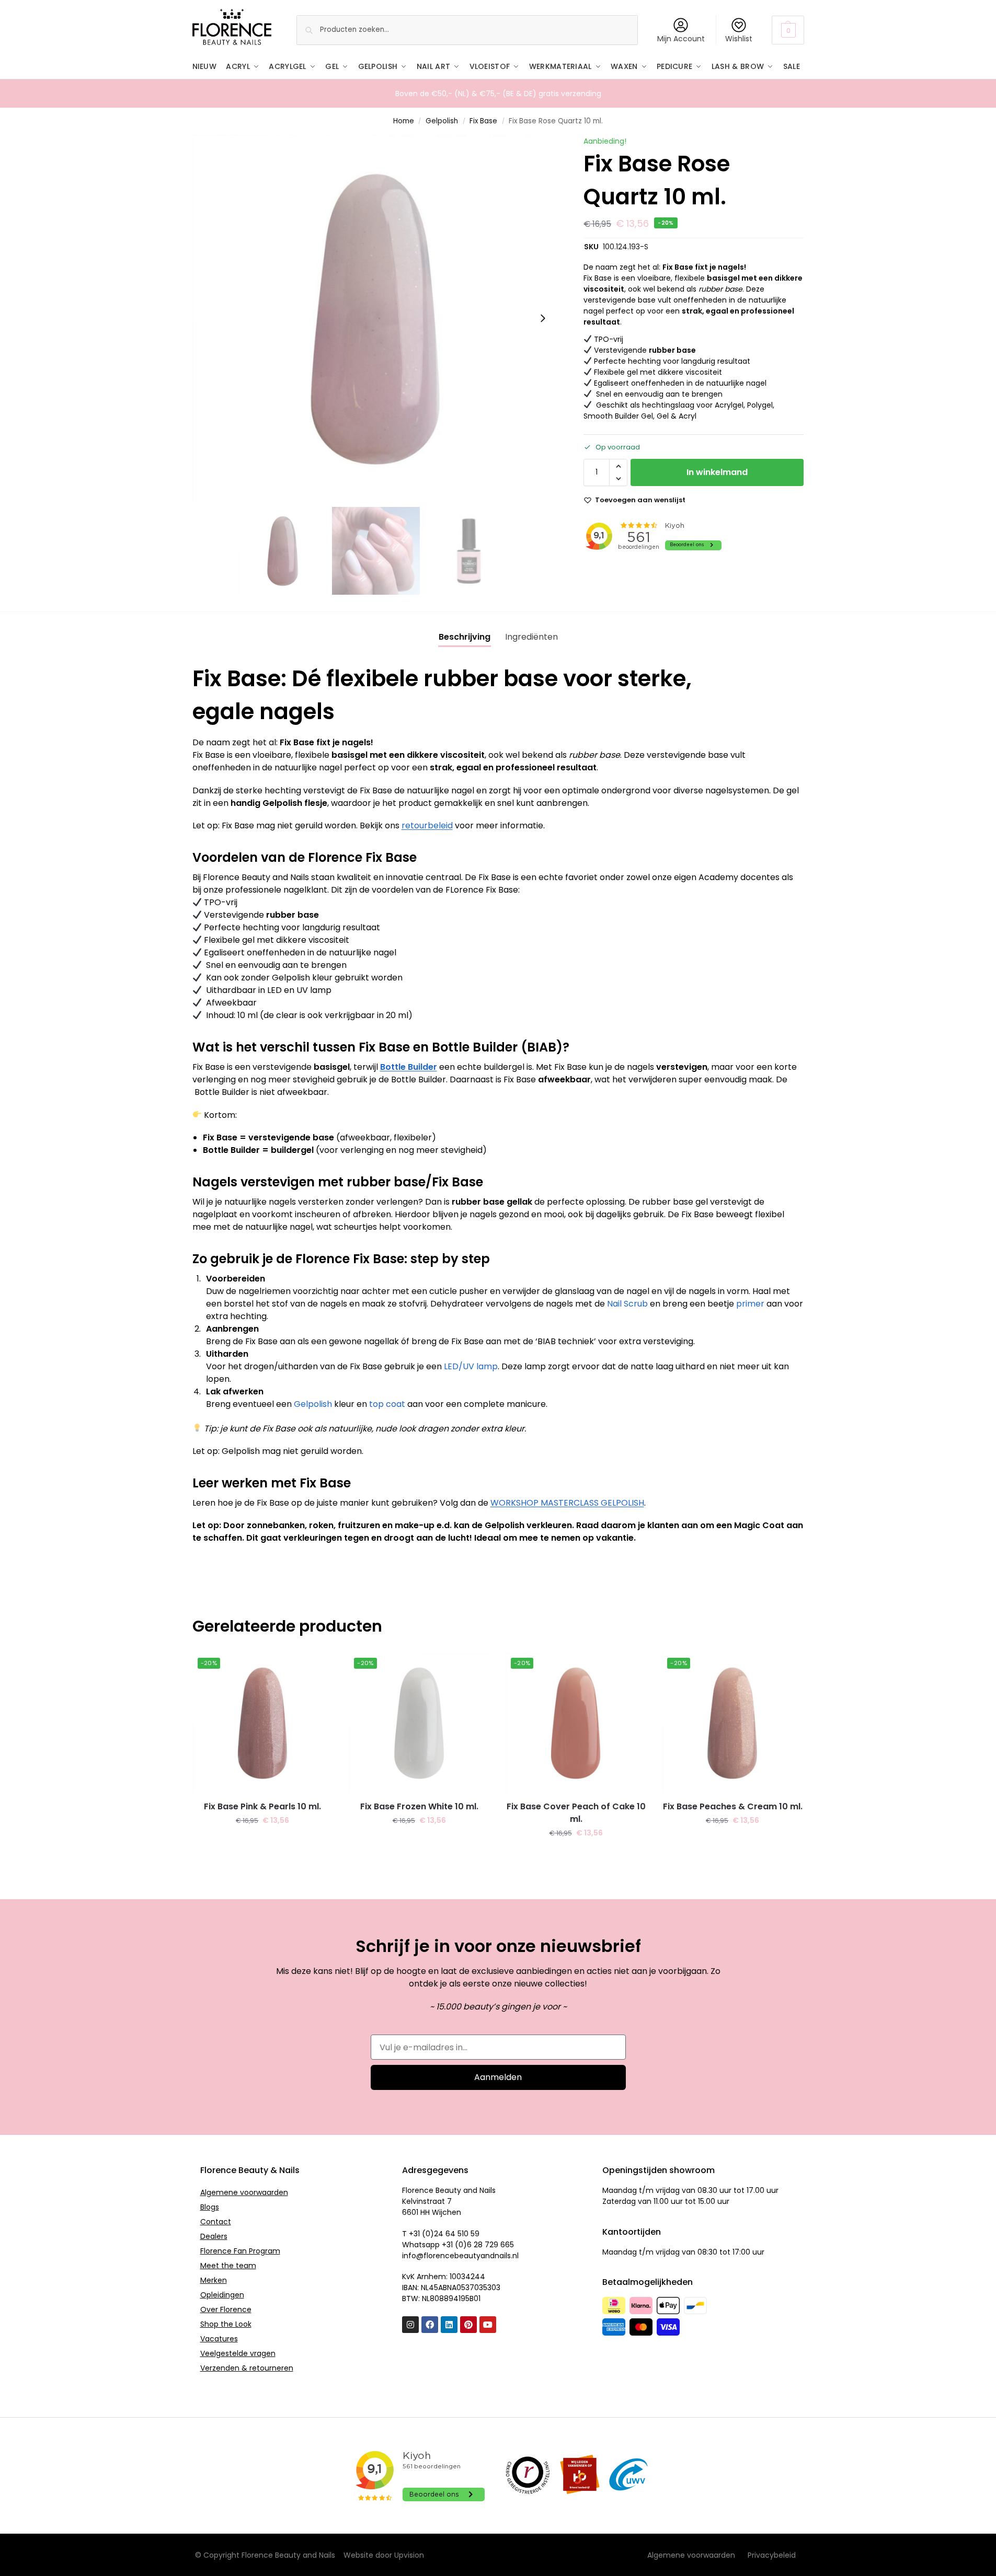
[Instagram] (410, 2325)
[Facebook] (430, 2325)
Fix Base (483, 121)
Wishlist (739, 39)
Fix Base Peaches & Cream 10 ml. (733, 1806)
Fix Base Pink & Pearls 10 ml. (262, 1806)
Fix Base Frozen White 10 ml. (419, 1806)
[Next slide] (543, 318)
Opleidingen (222, 2295)
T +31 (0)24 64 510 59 (441, 2234)
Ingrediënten (531, 637)
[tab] (465, 637)
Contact (216, 2222)
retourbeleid (427, 825)
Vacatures (219, 2339)
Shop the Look (226, 2324)
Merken (214, 2280)
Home (404, 121)
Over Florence (226, 2309)
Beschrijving (465, 637)
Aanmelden (498, 2077)
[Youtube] (488, 2325)
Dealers (214, 2236)
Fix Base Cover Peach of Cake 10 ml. (576, 1813)
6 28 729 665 (490, 2245)
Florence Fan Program (240, 2251)
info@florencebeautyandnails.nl (460, 2256)
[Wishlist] (317, 1668)
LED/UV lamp (471, 1366)
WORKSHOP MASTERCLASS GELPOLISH (567, 1503)
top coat (387, 1404)
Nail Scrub (627, 1304)
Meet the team (228, 2266)
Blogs (210, 2207)
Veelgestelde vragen (238, 2353)
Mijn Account (681, 39)
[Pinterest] (468, 2325)
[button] (788, 30)
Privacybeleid (772, 2555)
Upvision (409, 2555)
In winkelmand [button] (263, 1843)
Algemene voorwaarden (244, 2192)
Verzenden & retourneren (247, 2368)
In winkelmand (717, 472)
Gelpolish (442, 121)
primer (750, 1304)
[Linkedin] (449, 2325)
